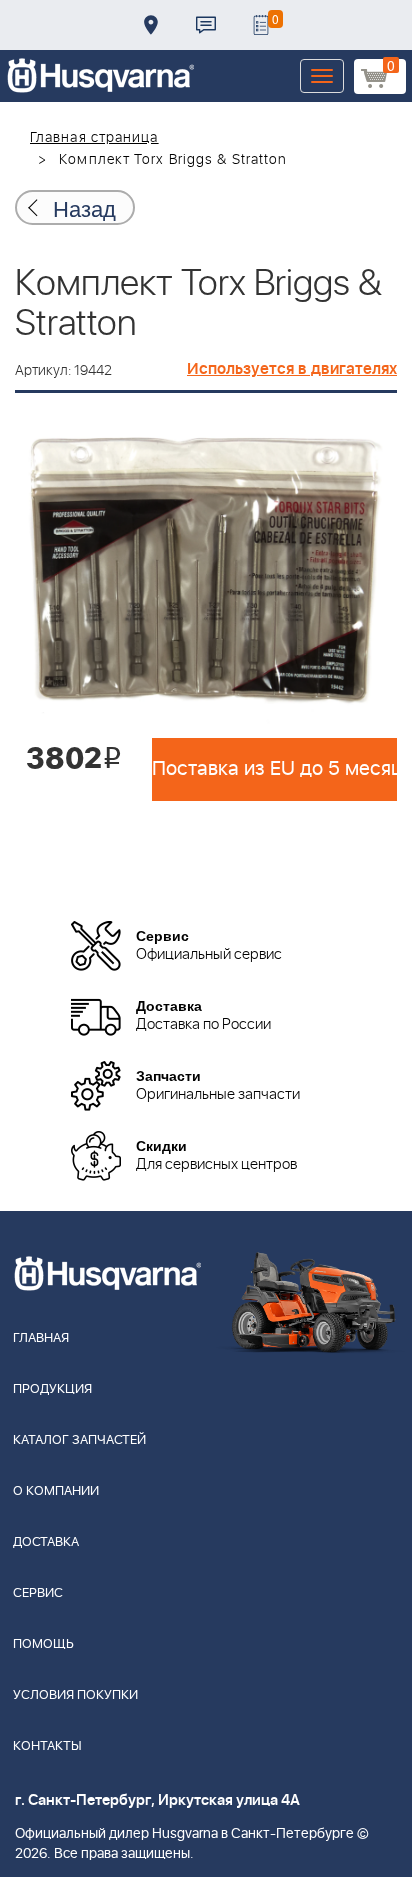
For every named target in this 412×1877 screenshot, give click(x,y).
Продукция (52, 1389)
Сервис (38, 1593)
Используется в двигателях (292, 369)
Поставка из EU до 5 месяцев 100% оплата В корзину (274, 769)
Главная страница (94, 138)
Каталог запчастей (79, 1440)
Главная (41, 1338)
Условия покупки (75, 1695)
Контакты (206, 25)
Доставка (151, 25)
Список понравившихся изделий (261, 25)
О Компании (56, 1491)
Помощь (43, 1644)
